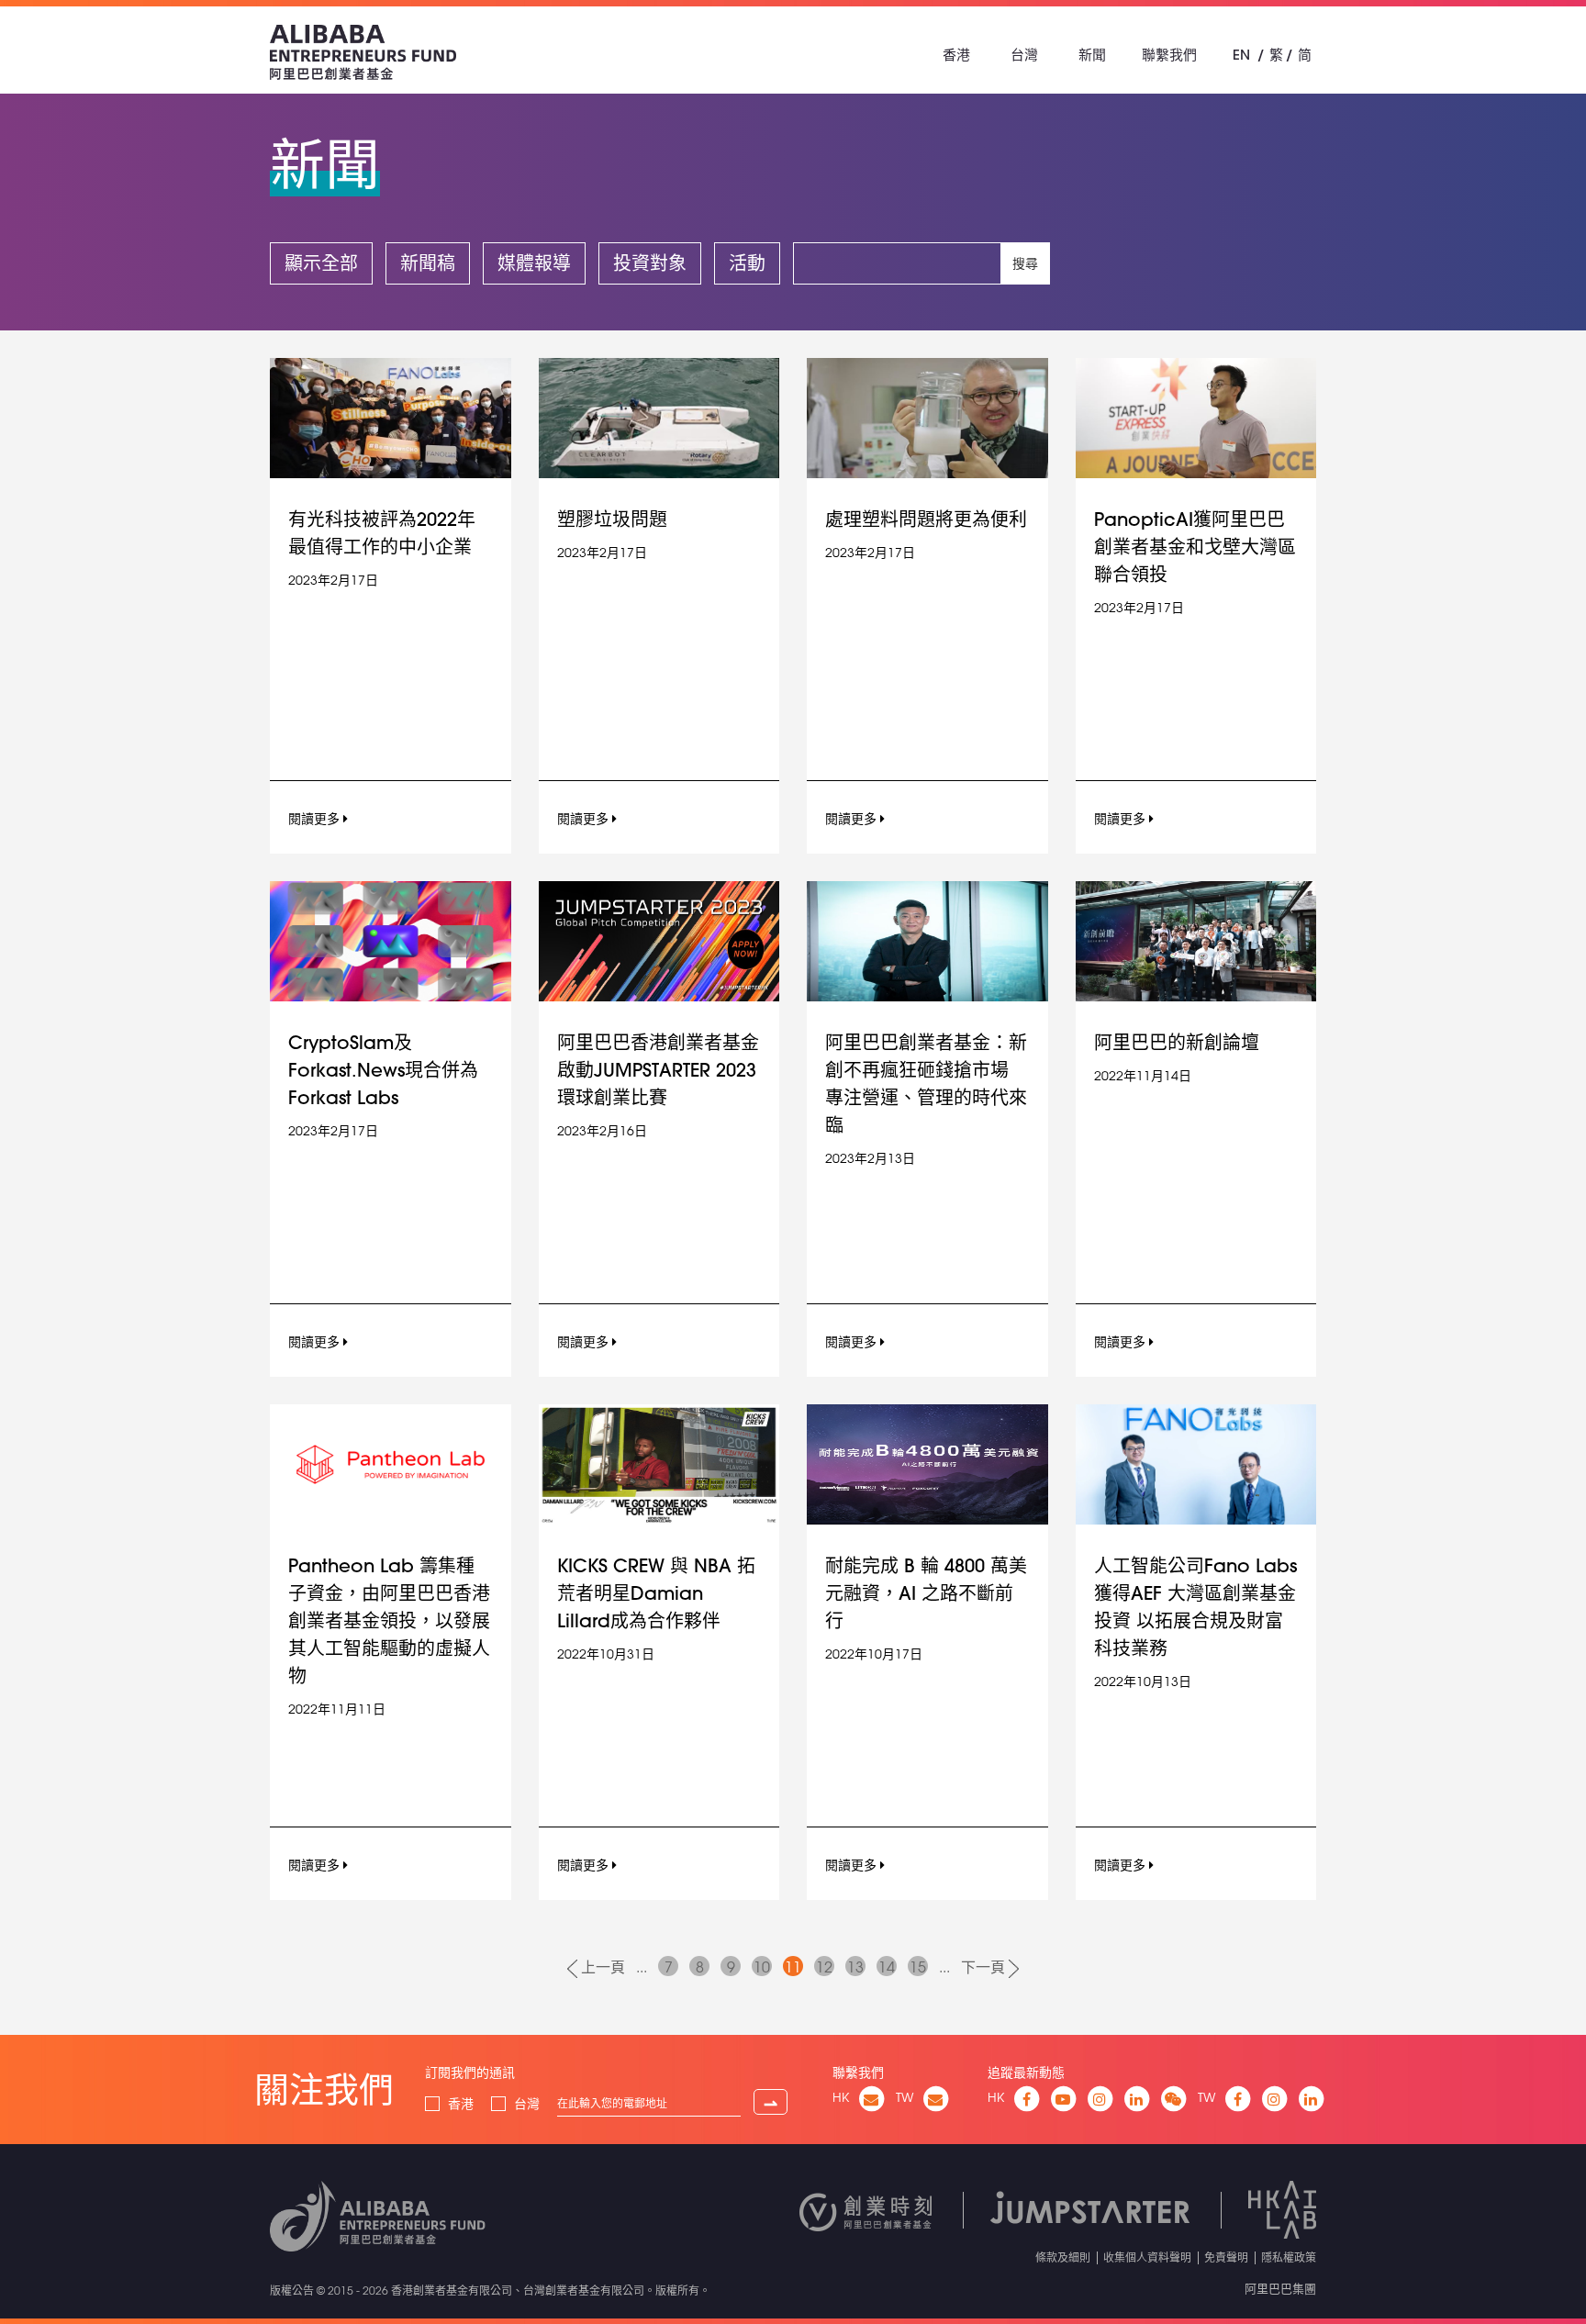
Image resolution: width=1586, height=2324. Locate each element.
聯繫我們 (1169, 55)
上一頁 (601, 1967)
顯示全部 (321, 263)
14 (887, 1967)
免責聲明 (1226, 2257)
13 (855, 1967)
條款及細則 (1063, 2257)
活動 (747, 263)
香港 (956, 55)
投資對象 (650, 263)
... (642, 1967)
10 (762, 1967)
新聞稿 (428, 263)
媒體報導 (534, 263)
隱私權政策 (1289, 2257)
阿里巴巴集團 (1280, 2288)
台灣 (1024, 55)
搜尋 (1025, 263)
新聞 (1092, 55)
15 (918, 1967)
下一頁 (985, 1967)
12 (824, 1967)
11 (793, 1967)
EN (1241, 55)
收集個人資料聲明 (1147, 2257)
